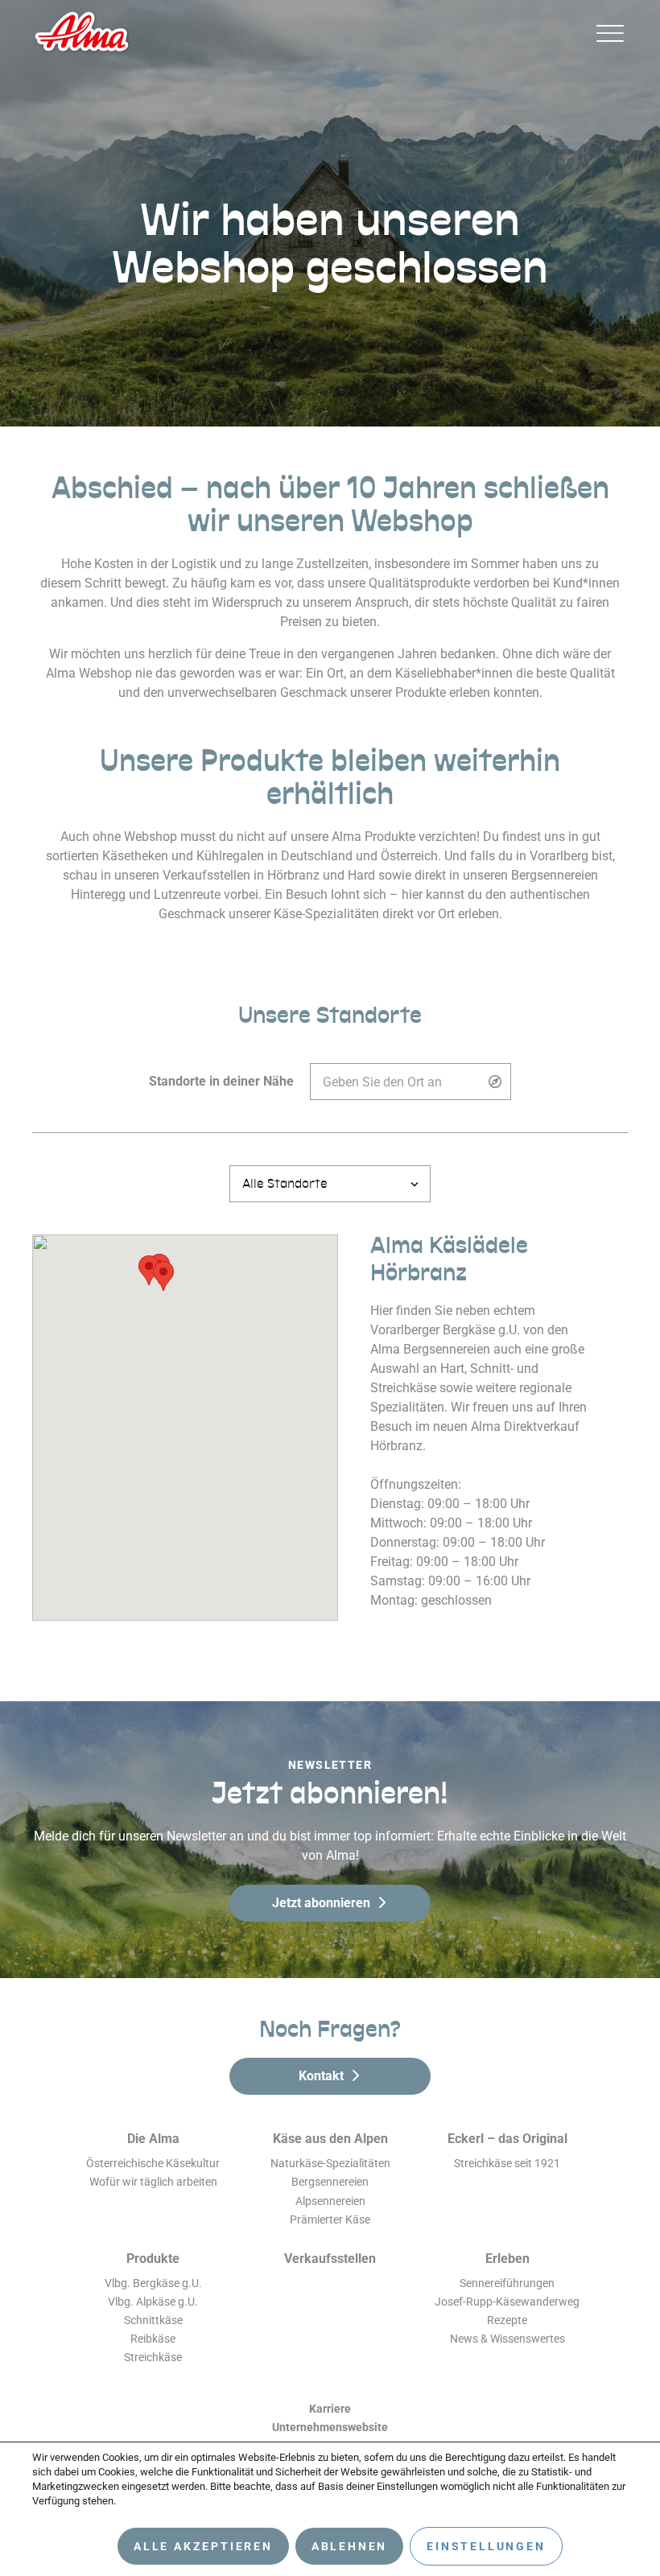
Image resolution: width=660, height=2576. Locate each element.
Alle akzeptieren (203, 2546)
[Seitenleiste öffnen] (610, 33)
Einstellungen (486, 2546)
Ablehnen (349, 2546)
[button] (163, 1276)
